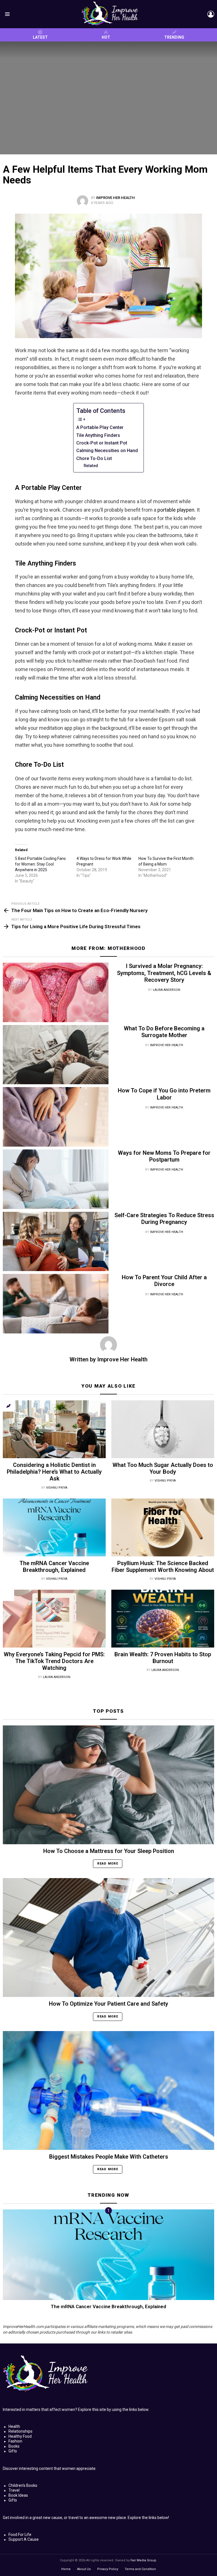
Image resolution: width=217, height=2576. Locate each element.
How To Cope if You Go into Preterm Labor (164, 1094)
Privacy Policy (108, 2569)
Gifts (13, 2451)
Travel (14, 2490)
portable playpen (176, 510)
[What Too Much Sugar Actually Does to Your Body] (163, 1429)
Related (91, 466)
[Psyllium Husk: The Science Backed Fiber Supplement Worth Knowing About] (163, 1527)
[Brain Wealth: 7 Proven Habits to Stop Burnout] (163, 1619)
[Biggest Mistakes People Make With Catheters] (108, 2090)
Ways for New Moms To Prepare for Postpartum (164, 1156)
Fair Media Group (143, 2560)
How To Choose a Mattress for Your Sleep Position (109, 1851)
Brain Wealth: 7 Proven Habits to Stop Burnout (163, 1658)
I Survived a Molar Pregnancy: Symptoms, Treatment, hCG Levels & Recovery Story (164, 973)
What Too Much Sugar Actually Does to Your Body (163, 1468)
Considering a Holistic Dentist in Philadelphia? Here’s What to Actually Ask (54, 1472)
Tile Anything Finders (98, 435)
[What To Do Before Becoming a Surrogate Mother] (56, 1055)
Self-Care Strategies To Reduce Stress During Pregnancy (164, 1219)
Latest (40, 37)
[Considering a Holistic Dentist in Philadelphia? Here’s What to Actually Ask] (54, 1429)
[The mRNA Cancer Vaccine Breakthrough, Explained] (54, 1527)
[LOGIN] (211, 14)
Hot (106, 37)
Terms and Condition (140, 2569)
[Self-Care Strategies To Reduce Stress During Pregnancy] (56, 1242)
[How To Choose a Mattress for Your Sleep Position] (108, 1785)
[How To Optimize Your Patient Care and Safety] (108, 1938)
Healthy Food (20, 2436)
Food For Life (20, 2535)
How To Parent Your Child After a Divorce (164, 1281)
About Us (84, 2569)
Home (66, 2569)
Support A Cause (24, 2539)
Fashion (15, 2441)
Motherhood (127, 948)
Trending (174, 37)
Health (14, 2426)
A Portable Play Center (100, 427)
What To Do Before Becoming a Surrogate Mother (164, 1032)
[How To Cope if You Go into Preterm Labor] (56, 1117)
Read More (108, 1864)
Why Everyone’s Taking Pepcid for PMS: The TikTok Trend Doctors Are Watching (54, 1661)
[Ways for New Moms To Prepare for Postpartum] (56, 1179)
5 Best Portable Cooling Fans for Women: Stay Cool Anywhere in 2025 (40, 864)
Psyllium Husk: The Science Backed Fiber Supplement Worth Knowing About (163, 1567)
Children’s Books (23, 2485)
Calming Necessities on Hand (107, 451)
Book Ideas (18, 2495)
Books (14, 2446)
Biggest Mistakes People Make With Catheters (109, 2157)
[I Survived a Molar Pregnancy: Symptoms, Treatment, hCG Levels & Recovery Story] (56, 992)
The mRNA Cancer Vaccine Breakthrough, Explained (54, 1567)
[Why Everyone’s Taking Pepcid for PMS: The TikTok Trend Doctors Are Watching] (54, 1619)
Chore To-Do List (94, 458)
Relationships (20, 2431)
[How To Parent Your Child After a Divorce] (56, 1304)
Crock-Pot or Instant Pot (102, 443)
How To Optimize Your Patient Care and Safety (108, 2004)
